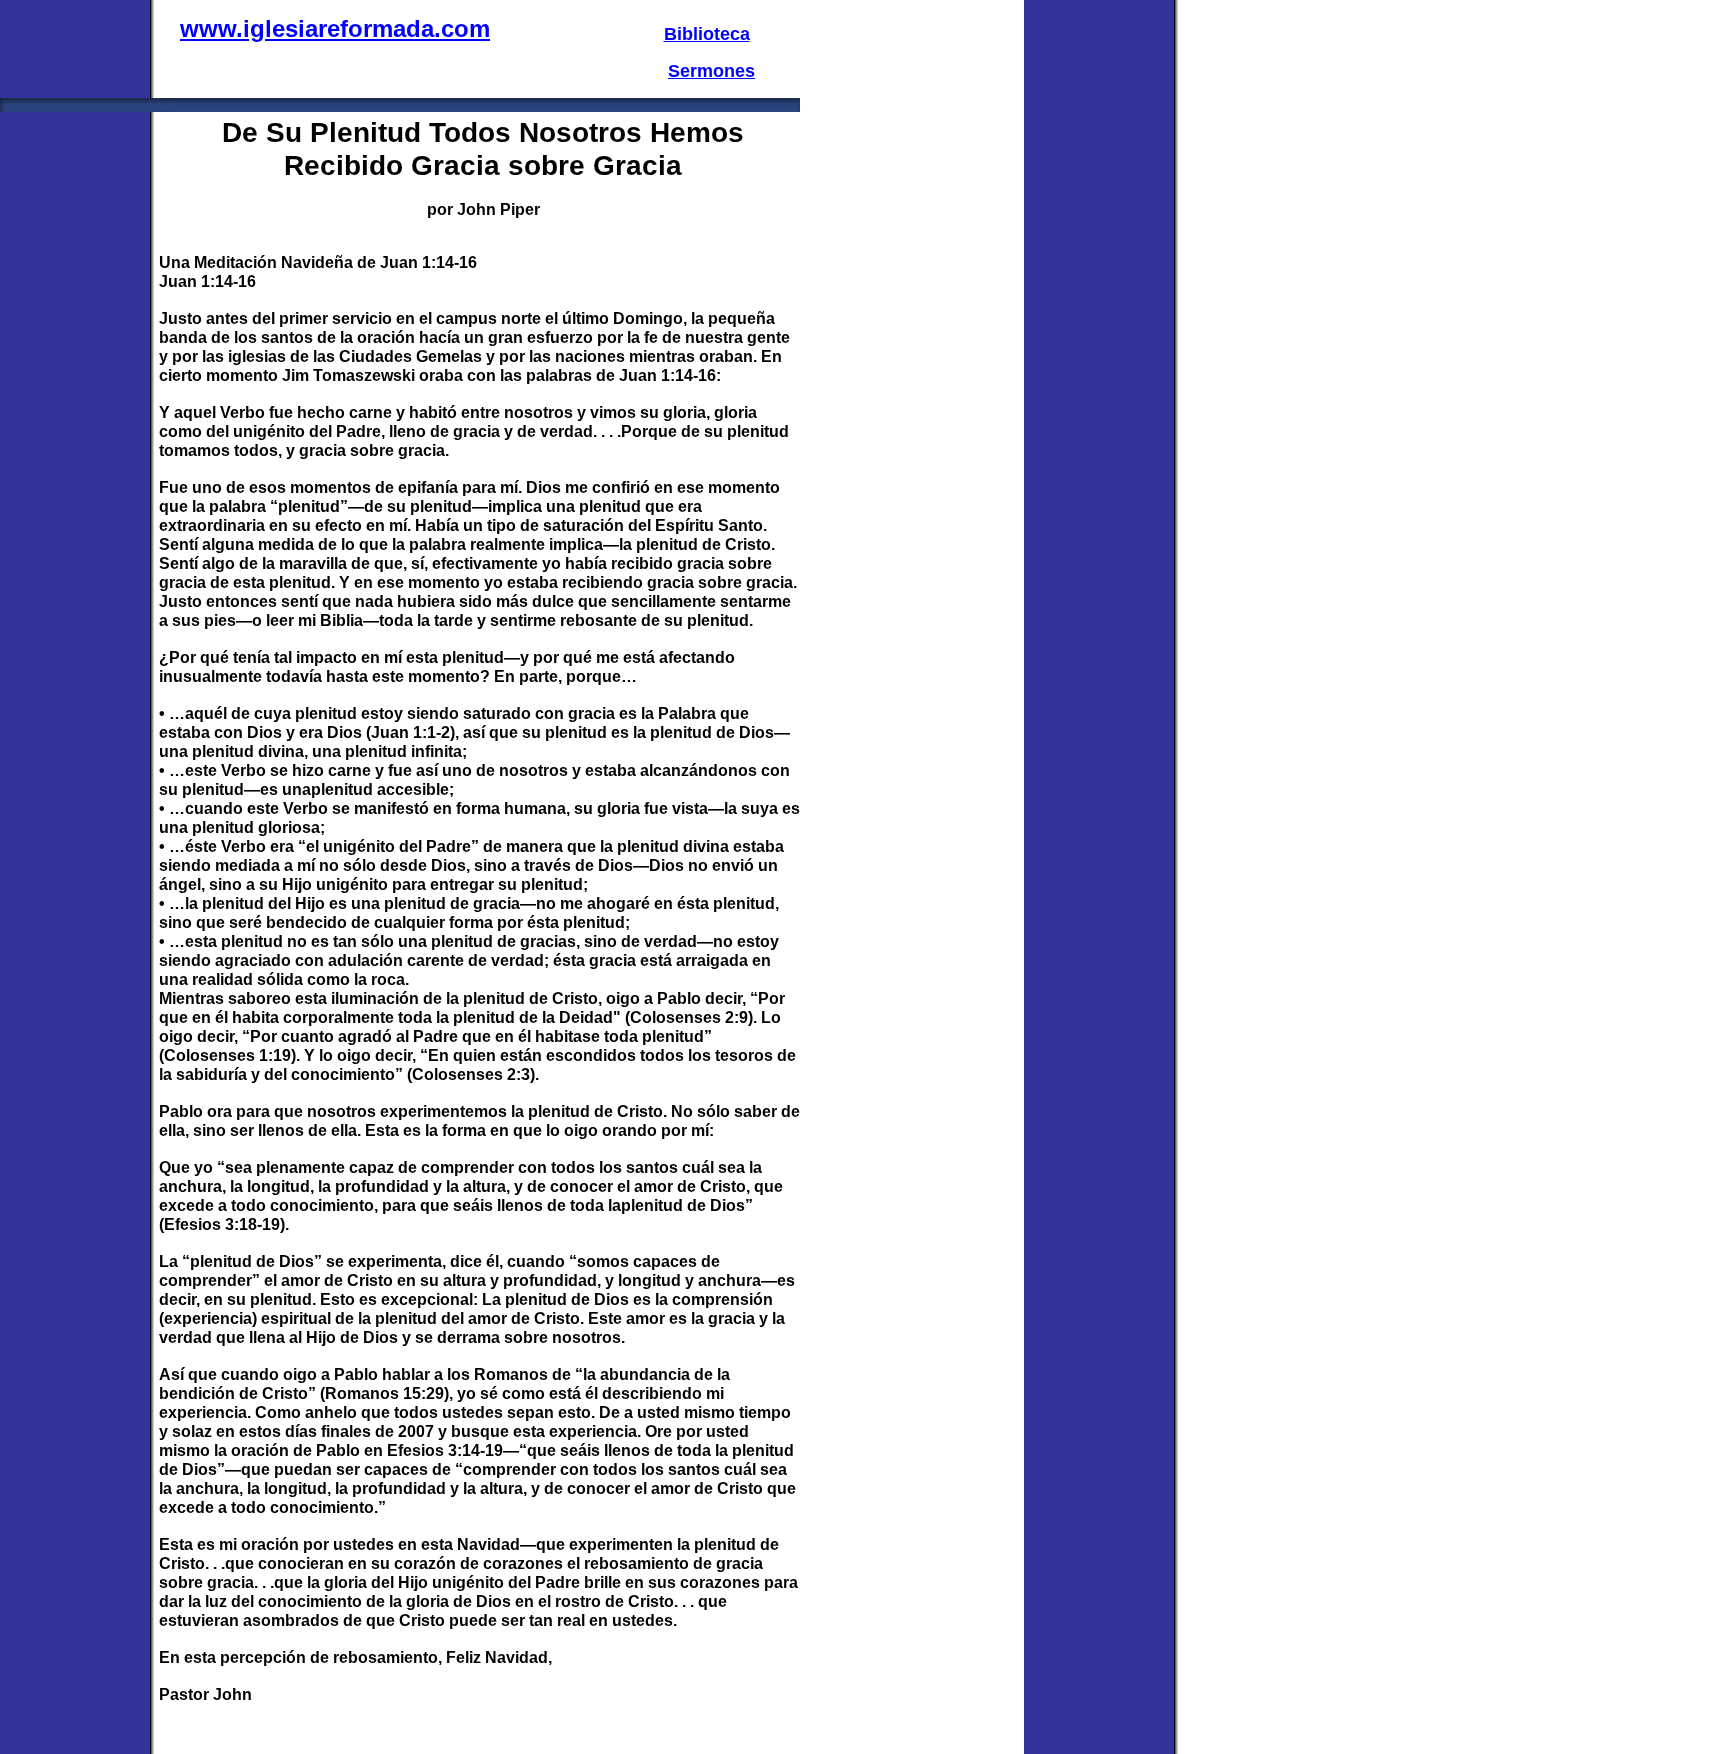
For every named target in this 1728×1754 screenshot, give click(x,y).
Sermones (711, 71)
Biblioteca (707, 34)
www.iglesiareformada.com (335, 28)
